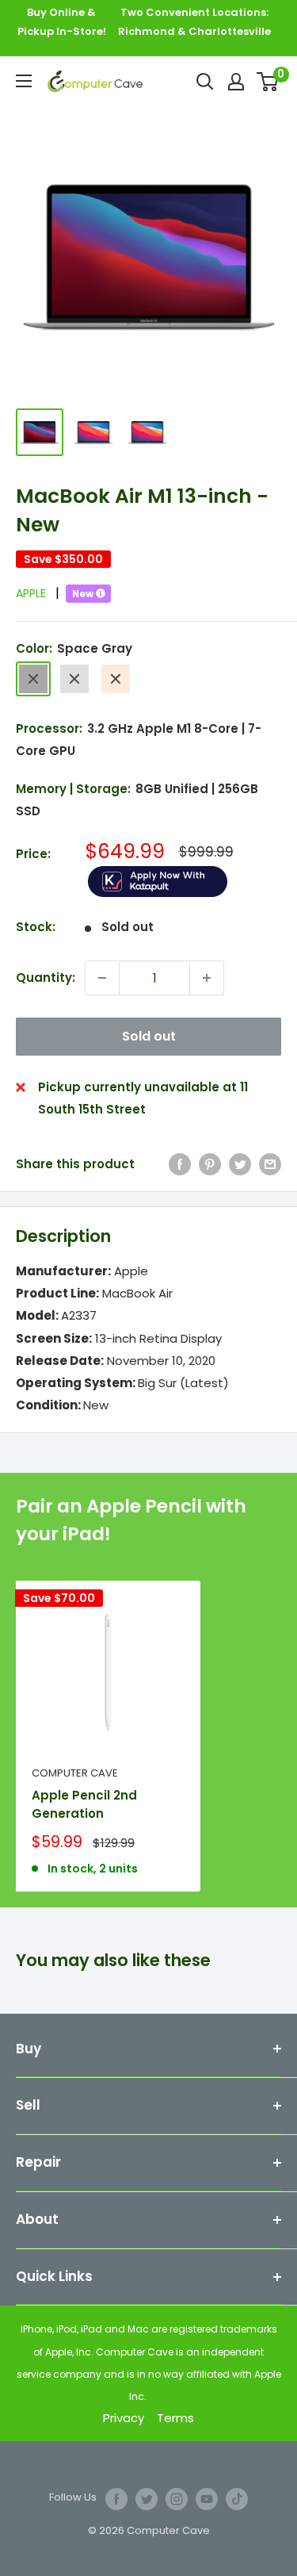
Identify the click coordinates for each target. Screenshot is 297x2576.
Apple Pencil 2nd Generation (84, 1804)
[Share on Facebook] (180, 1164)
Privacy (124, 2418)
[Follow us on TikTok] (237, 2499)
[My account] (236, 82)
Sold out (149, 1036)
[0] (268, 82)
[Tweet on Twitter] (240, 1164)
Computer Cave (75, 1773)
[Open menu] (24, 81)
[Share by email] (270, 1164)
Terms (175, 2418)
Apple (38, 593)
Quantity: (46, 977)
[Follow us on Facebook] (116, 2499)
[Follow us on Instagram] (177, 2499)
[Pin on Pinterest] (210, 1164)
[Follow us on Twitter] (147, 2499)
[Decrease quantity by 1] (102, 978)
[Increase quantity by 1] (207, 978)
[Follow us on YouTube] (207, 2499)
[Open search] (205, 82)
